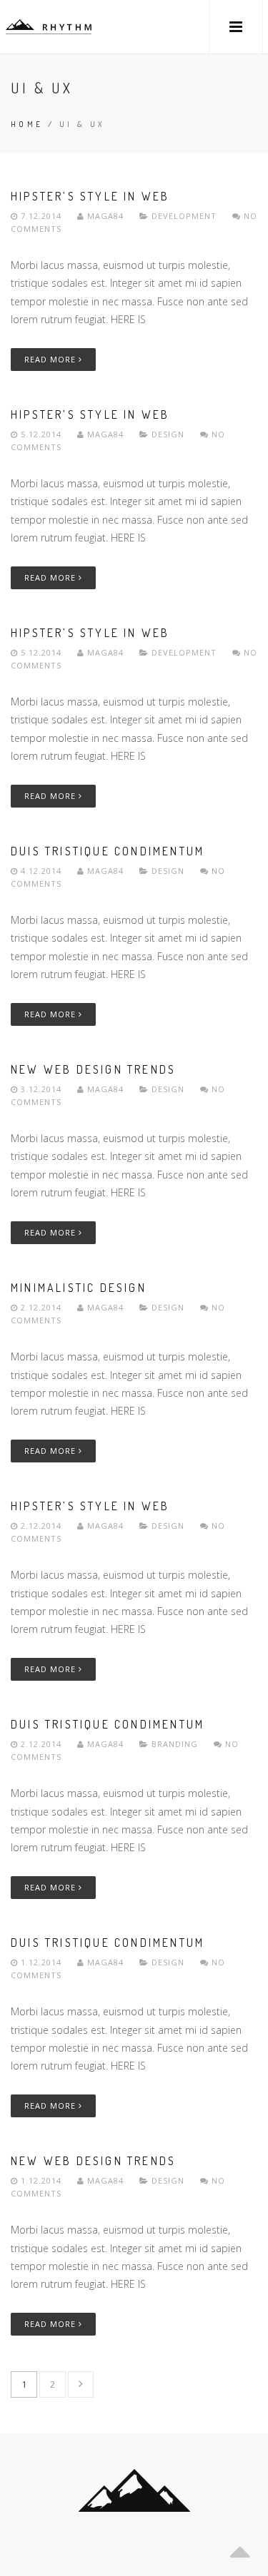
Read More (51, 359)
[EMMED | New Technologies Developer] (49, 27)
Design (168, 434)
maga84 (105, 216)
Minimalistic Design (79, 1288)
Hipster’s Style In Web (90, 196)
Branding (175, 1744)
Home (27, 124)
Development (184, 216)
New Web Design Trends (93, 1069)
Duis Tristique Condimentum (108, 851)
